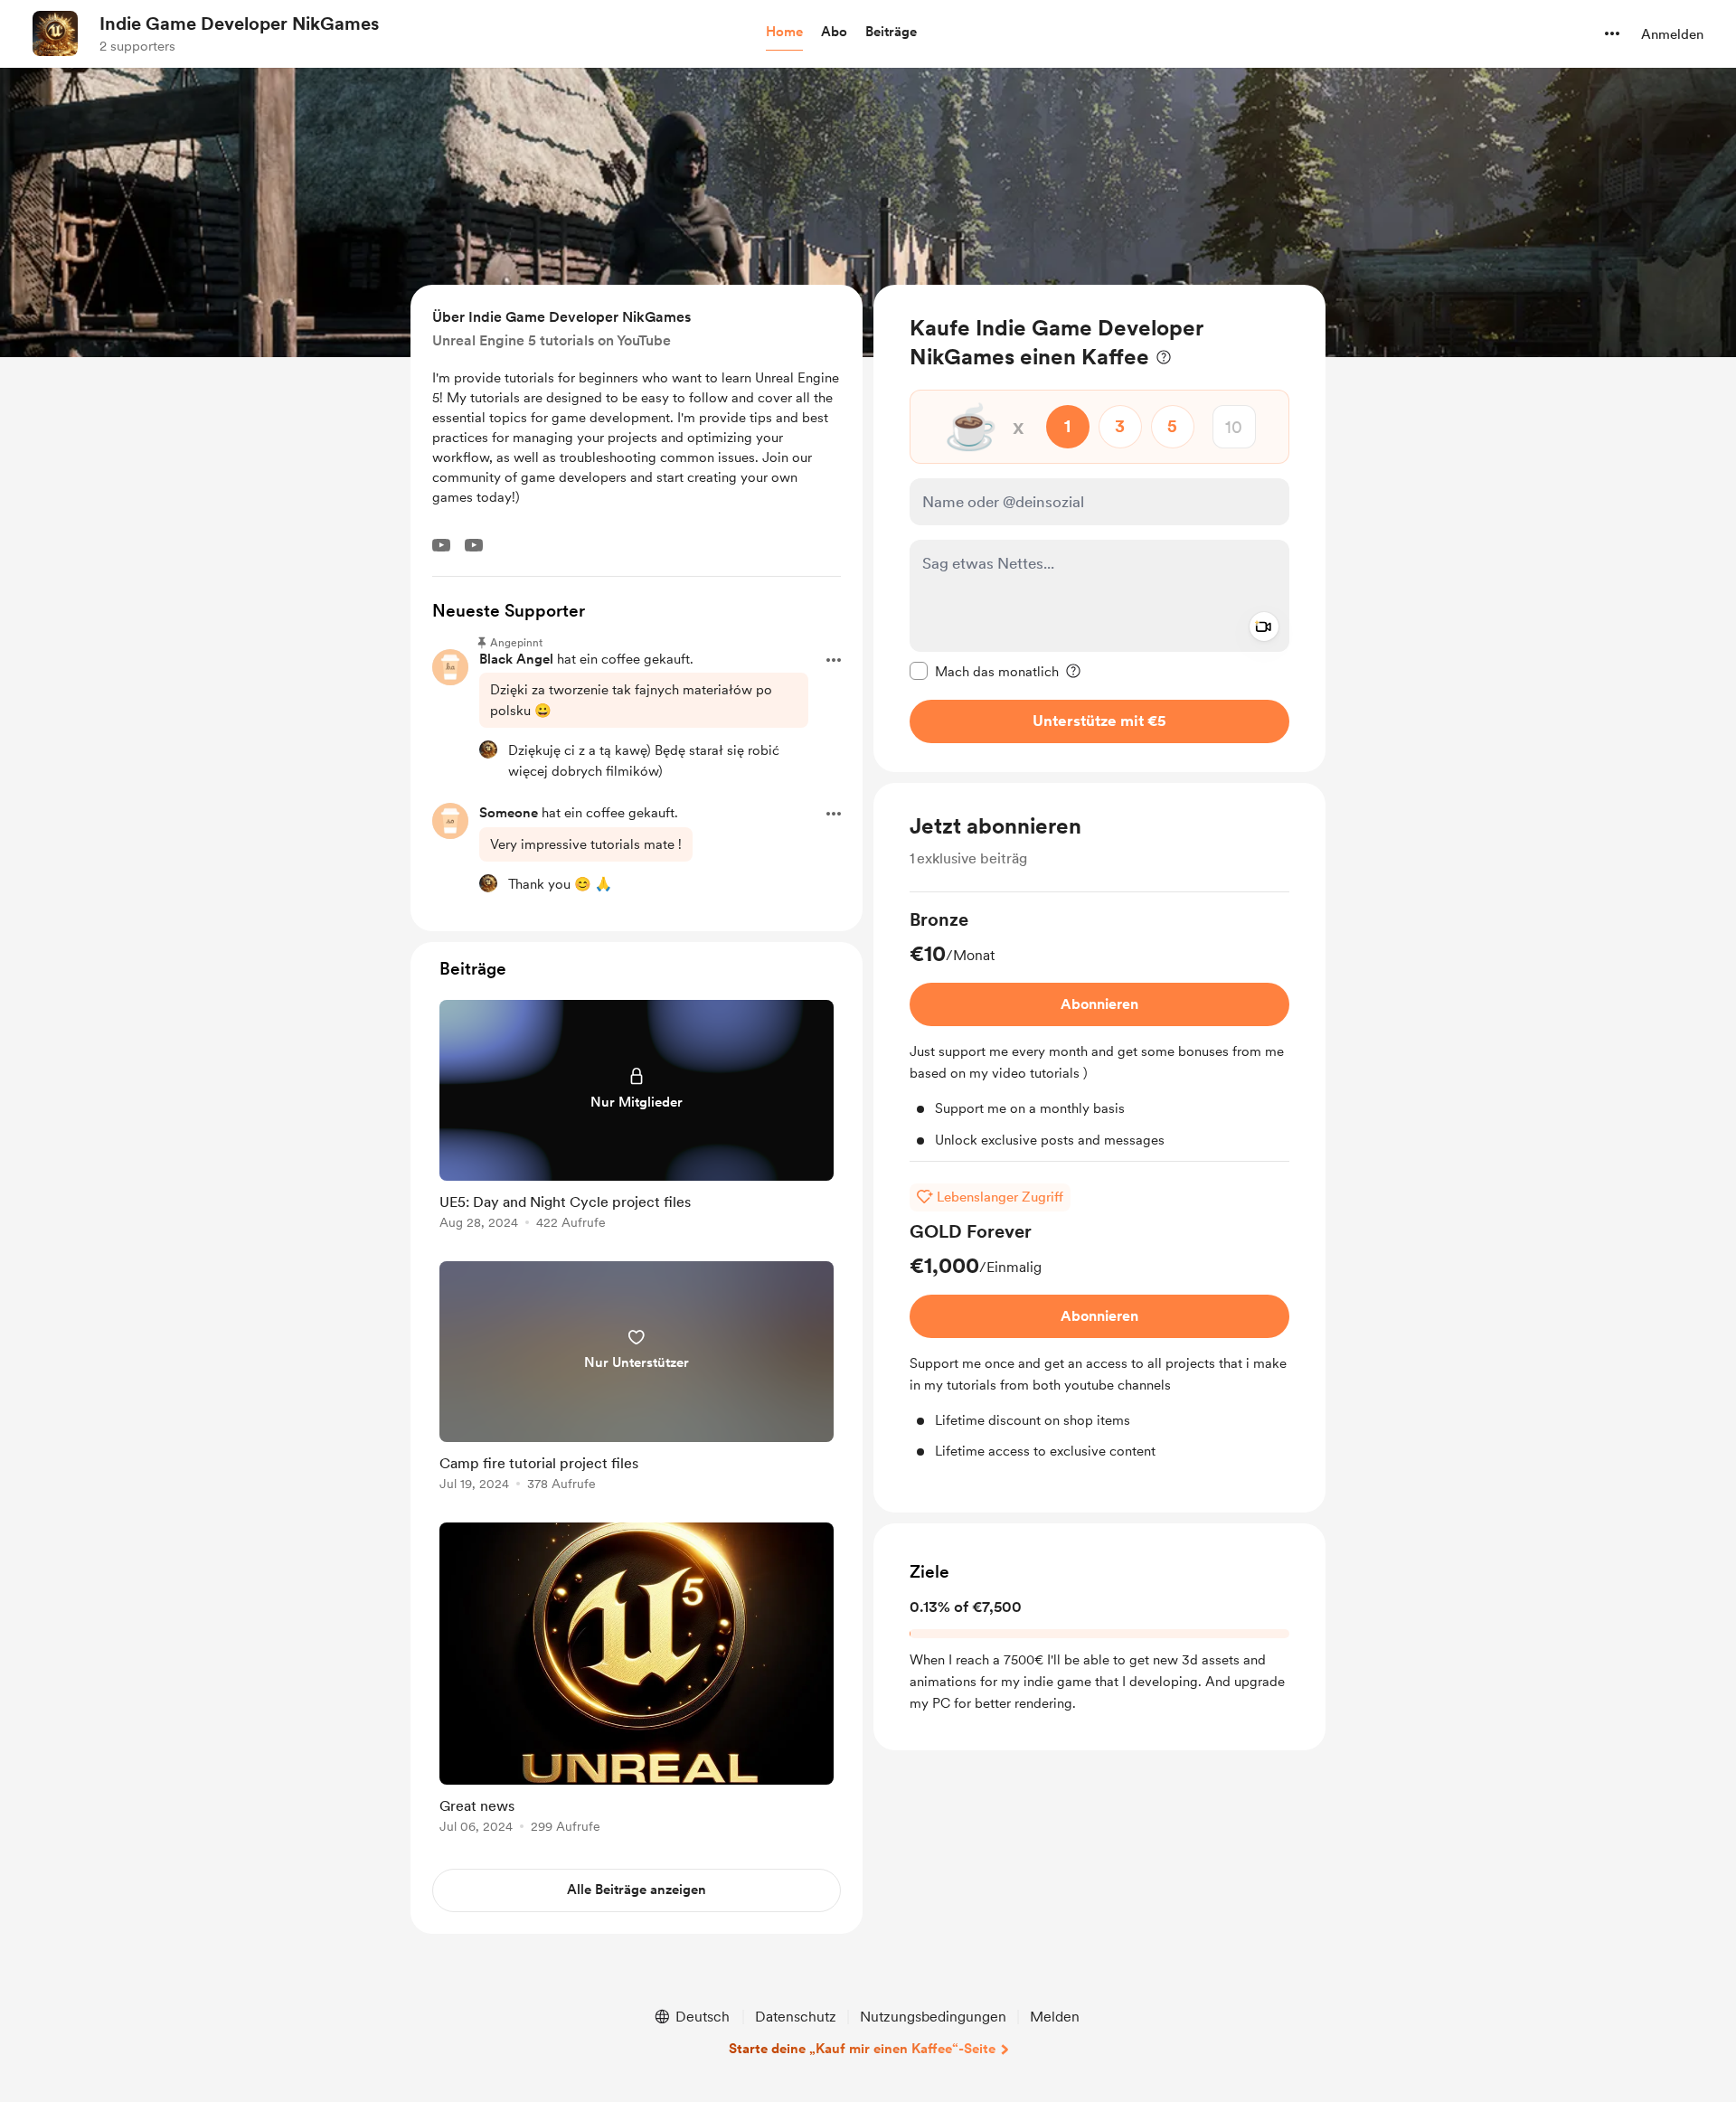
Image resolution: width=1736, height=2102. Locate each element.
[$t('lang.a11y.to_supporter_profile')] (488, 749)
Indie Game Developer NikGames (239, 24)
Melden (1055, 2017)
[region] (1099, 528)
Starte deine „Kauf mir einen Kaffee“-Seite (862, 2049)
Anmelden (1672, 34)
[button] (784, 33)
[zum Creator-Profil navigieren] (55, 33)
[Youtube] (441, 545)
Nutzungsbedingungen (933, 2017)
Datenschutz (796, 2017)
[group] (1099, 1034)
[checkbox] (984, 671)
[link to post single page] (637, 1118)
